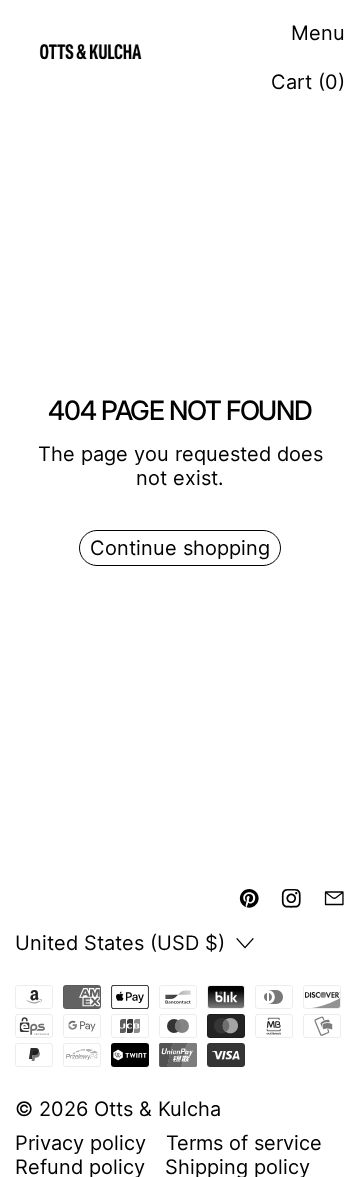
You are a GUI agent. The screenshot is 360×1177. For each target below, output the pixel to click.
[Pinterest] (249, 898)
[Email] (334, 898)
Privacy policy (80, 1143)
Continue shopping (180, 548)
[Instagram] (291, 898)
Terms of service (244, 1143)
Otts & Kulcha (157, 1109)
